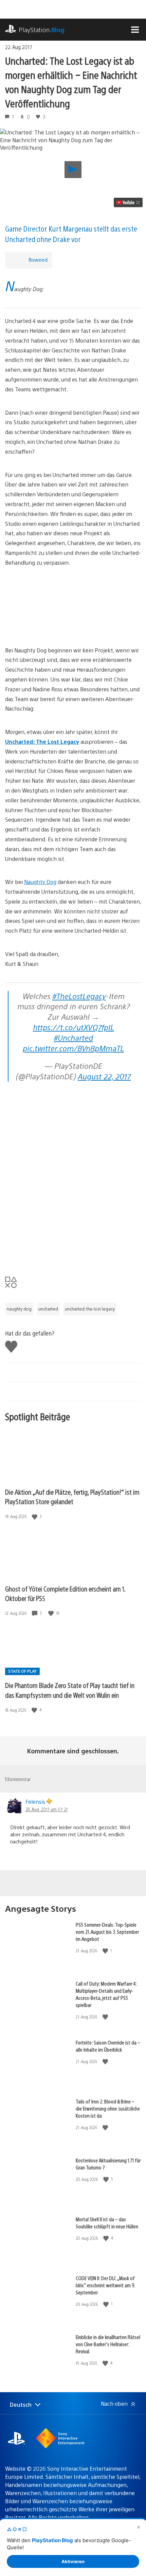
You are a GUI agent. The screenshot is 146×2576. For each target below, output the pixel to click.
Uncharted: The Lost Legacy (42, 742)
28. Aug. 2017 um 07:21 (47, 1809)
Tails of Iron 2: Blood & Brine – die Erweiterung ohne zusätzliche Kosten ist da (108, 2108)
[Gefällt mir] (35, 1517)
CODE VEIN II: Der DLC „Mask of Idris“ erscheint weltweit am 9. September (105, 2285)
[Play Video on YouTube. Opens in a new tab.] (128, 202)
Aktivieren (73, 2561)
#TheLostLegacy (79, 996)
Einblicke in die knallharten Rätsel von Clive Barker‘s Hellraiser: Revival (108, 2344)
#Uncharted (73, 1037)
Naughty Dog (40, 882)
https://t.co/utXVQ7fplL (74, 1027)
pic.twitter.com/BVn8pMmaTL (73, 1048)
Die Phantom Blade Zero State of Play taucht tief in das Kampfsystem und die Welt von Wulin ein (70, 1690)
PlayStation (42, 30)
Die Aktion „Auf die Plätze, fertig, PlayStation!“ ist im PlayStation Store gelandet (72, 1497)
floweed (38, 259)
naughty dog (19, 1309)
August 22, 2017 (104, 1076)
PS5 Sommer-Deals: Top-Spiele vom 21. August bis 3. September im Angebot (107, 1932)
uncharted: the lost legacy (90, 1309)
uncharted (48, 1309)
